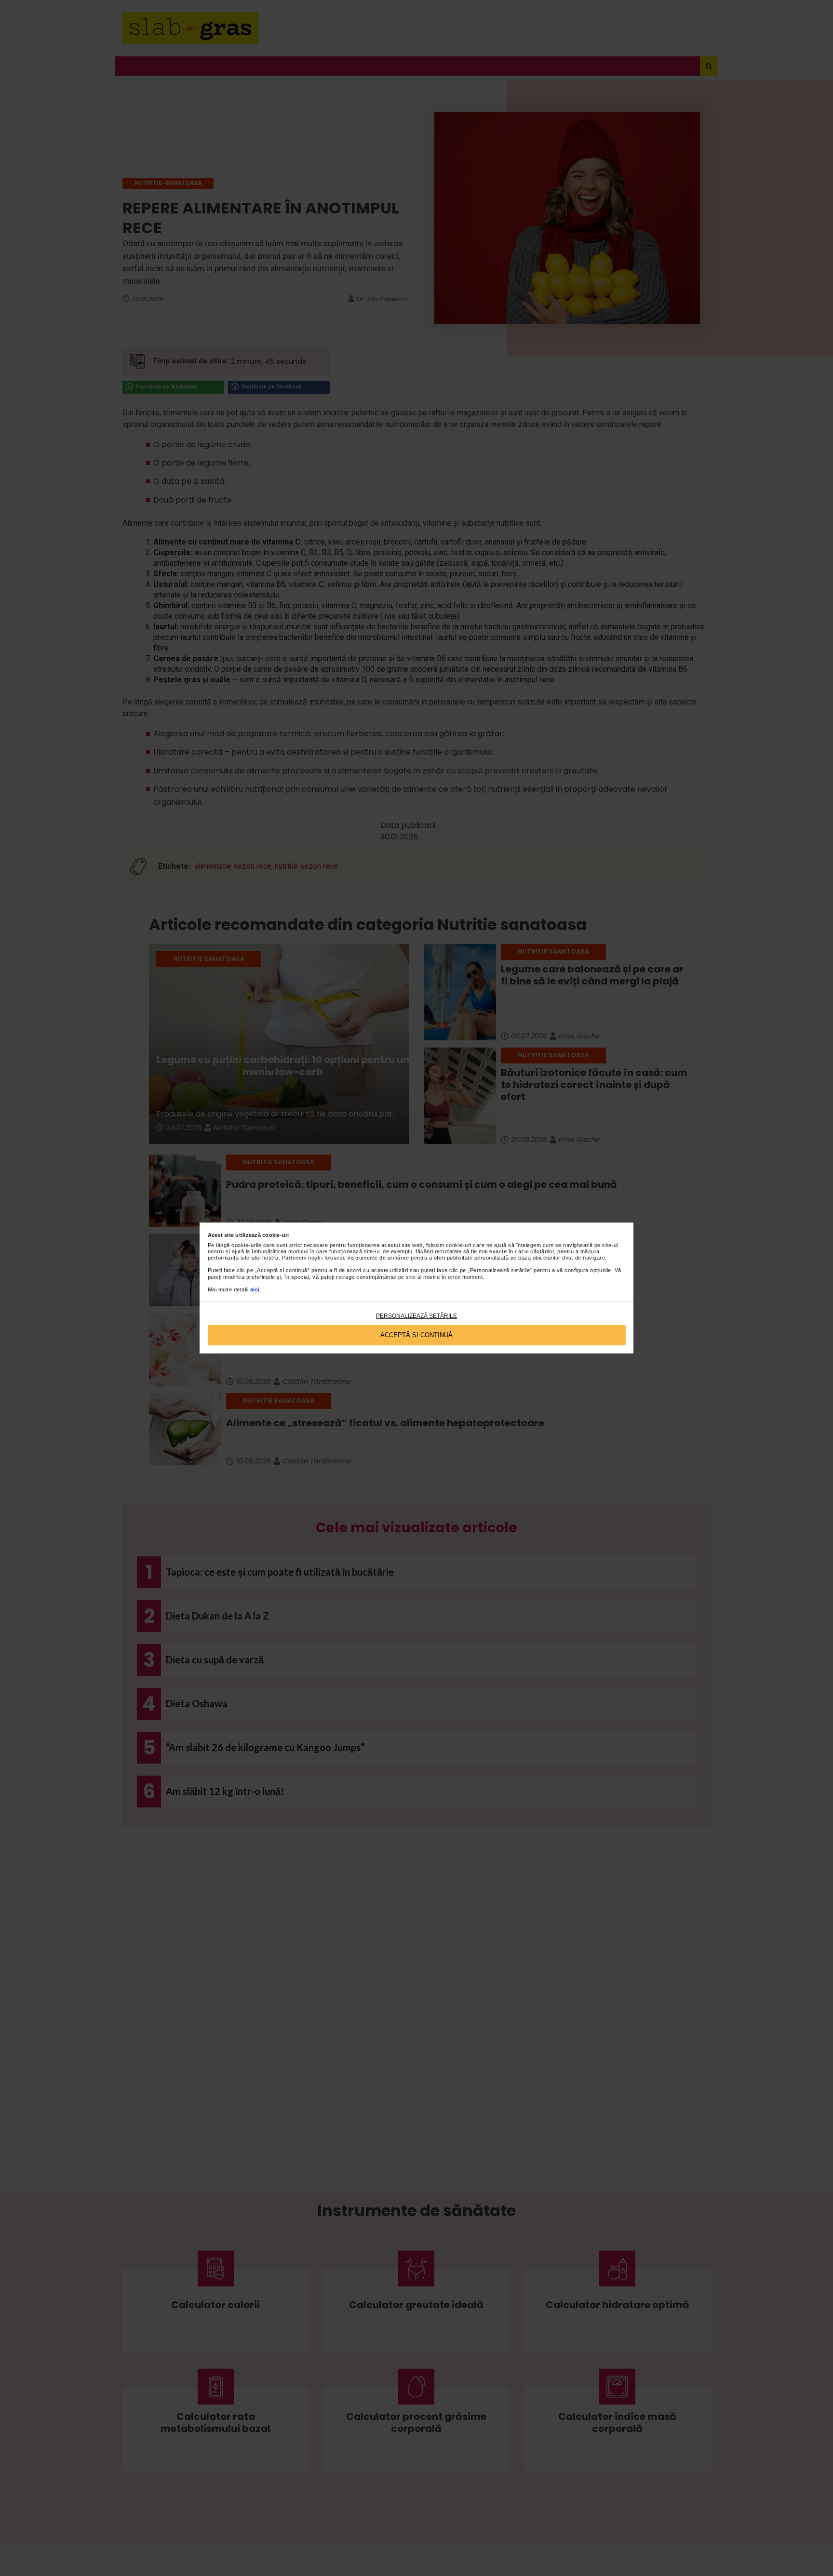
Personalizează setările (416, 1316)
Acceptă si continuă (416, 1335)
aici (255, 1289)
